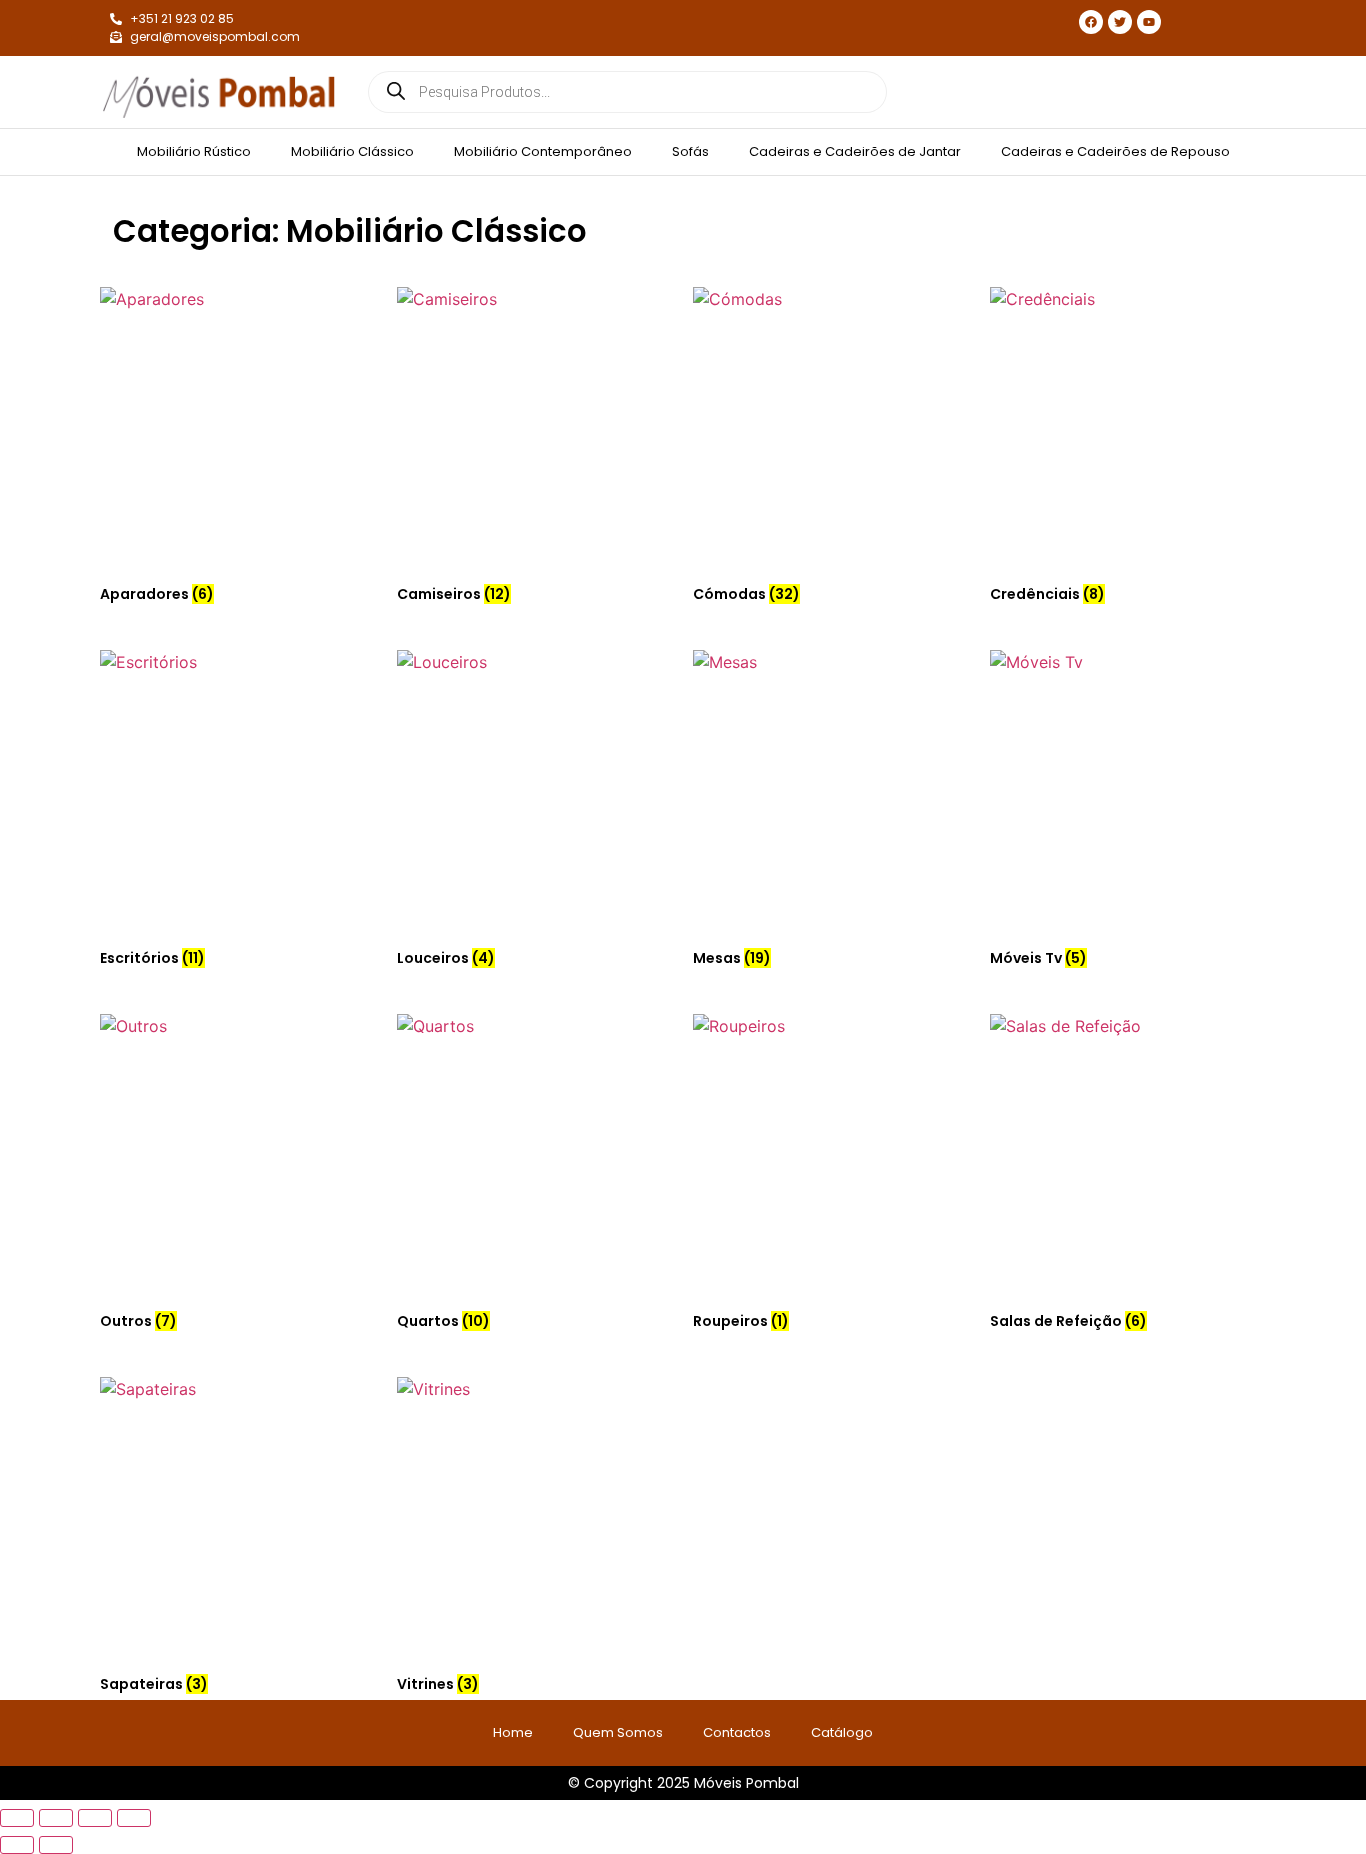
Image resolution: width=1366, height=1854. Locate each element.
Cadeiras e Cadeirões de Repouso (1115, 151)
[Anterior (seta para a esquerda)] (17, 1845)
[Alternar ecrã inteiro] (56, 1818)
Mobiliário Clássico (352, 151)
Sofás (690, 151)
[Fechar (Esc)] (134, 1818)
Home (513, 1732)
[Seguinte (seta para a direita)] (56, 1845)
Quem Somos (618, 1732)
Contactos (737, 1732)
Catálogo (842, 1732)
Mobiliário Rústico (194, 151)
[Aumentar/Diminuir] (17, 1818)
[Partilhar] (95, 1818)
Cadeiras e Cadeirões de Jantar (855, 151)
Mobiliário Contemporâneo (543, 151)
